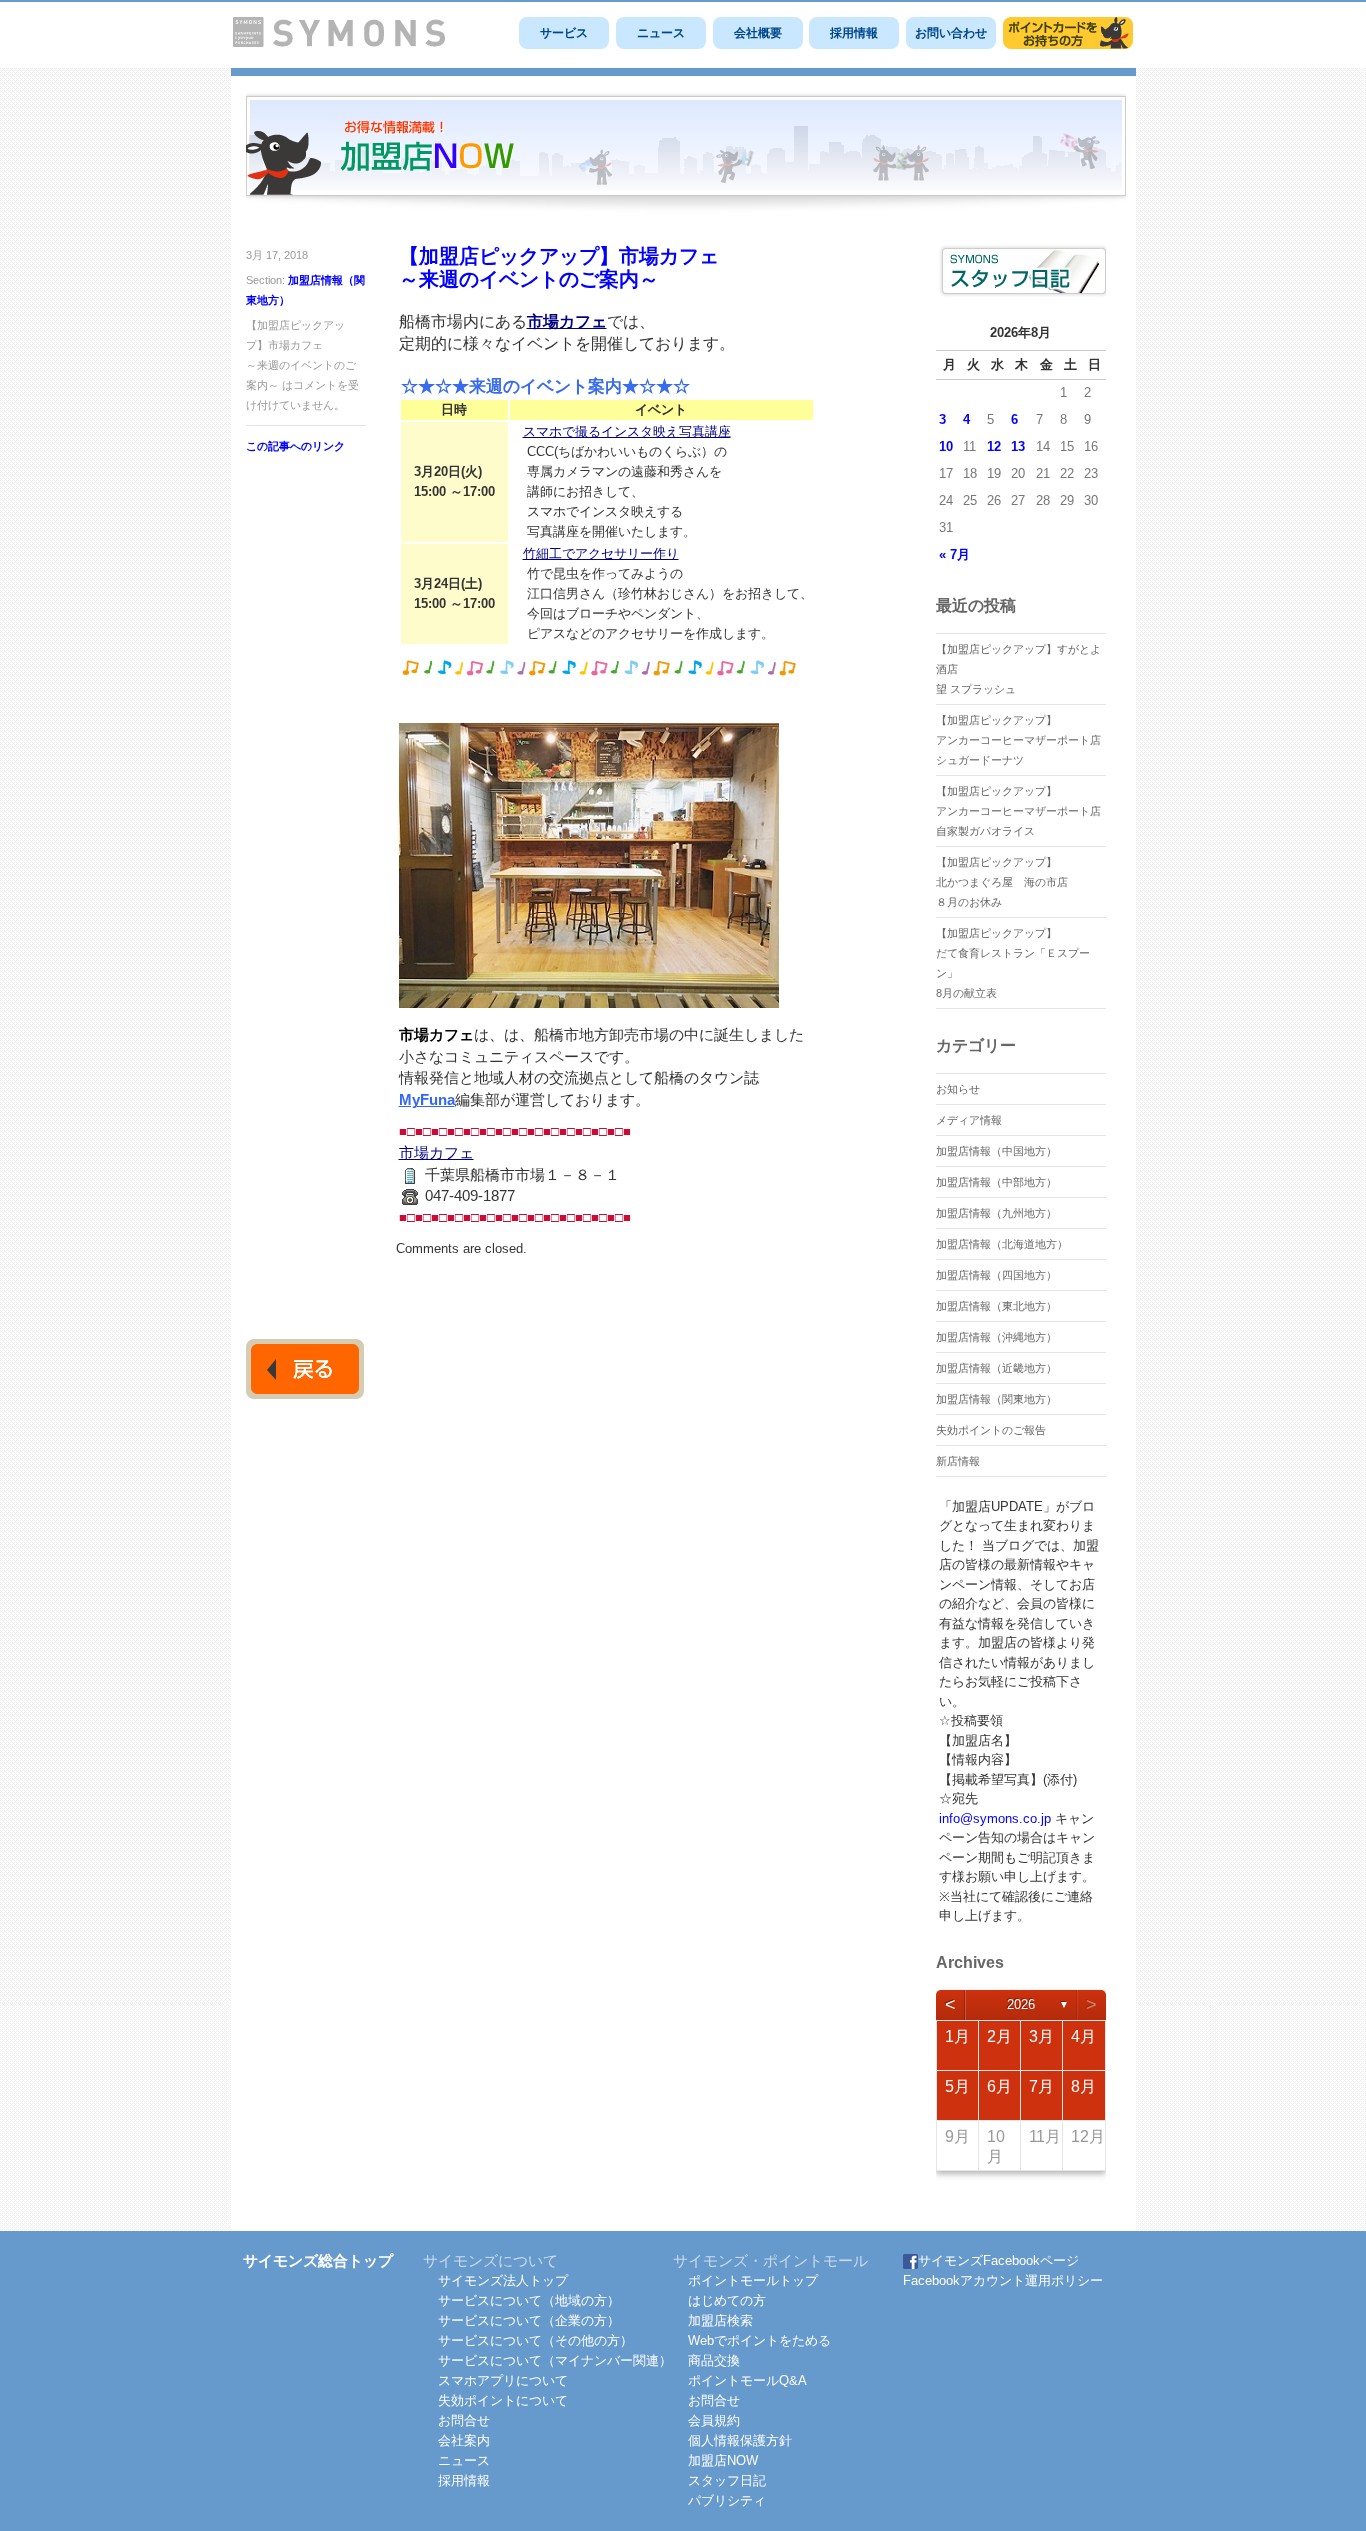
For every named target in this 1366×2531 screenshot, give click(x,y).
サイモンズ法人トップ (503, 2280)
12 (994, 446)
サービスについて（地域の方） (529, 2300)
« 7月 (954, 554)
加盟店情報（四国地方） (996, 1275)
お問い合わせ (951, 33)
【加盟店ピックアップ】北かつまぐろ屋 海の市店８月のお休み (1002, 882)
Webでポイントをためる (759, 2340)
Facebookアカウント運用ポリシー (1003, 2280)
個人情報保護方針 (740, 2440)
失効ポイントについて (503, 2400)
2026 (1021, 2004)
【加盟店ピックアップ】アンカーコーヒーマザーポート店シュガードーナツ (1018, 740)
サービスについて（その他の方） (535, 2340)
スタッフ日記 (727, 2480)
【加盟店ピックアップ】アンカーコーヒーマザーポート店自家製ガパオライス (1018, 811)
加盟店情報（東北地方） (996, 1306)
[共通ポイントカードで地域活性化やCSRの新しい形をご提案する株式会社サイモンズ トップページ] (339, 42)
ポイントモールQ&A (747, 2380)
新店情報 (958, 1461)
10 (946, 446)
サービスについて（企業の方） (529, 2320)
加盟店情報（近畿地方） (996, 1368)
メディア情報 (969, 1120)
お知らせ (958, 1089)
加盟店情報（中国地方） (996, 1151)
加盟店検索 (720, 2320)
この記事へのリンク (295, 446)
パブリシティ (727, 2500)
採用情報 (854, 33)
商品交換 (714, 2360)
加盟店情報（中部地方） (996, 1182)
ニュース (661, 33)
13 (1018, 446)
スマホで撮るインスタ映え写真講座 (627, 431)
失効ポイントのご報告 (991, 1430)
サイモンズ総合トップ (318, 2260)
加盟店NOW (723, 2460)
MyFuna (427, 1100)
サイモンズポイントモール (1068, 33)
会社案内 (464, 2440)
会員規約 (714, 2420)
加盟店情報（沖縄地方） (996, 1337)
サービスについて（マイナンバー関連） (555, 2360)
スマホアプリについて (503, 2380)
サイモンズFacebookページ (998, 2260)
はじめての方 (727, 2300)
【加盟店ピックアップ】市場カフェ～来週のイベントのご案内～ (559, 267)
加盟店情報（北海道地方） (1002, 1244)
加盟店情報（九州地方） (996, 1213)
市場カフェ (567, 321)
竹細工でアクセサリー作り (601, 553)
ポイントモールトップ (753, 2280)
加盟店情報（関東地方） (996, 1399)
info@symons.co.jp (995, 1818)
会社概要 (758, 33)
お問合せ (464, 2420)
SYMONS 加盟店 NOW (686, 154)
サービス (564, 33)
